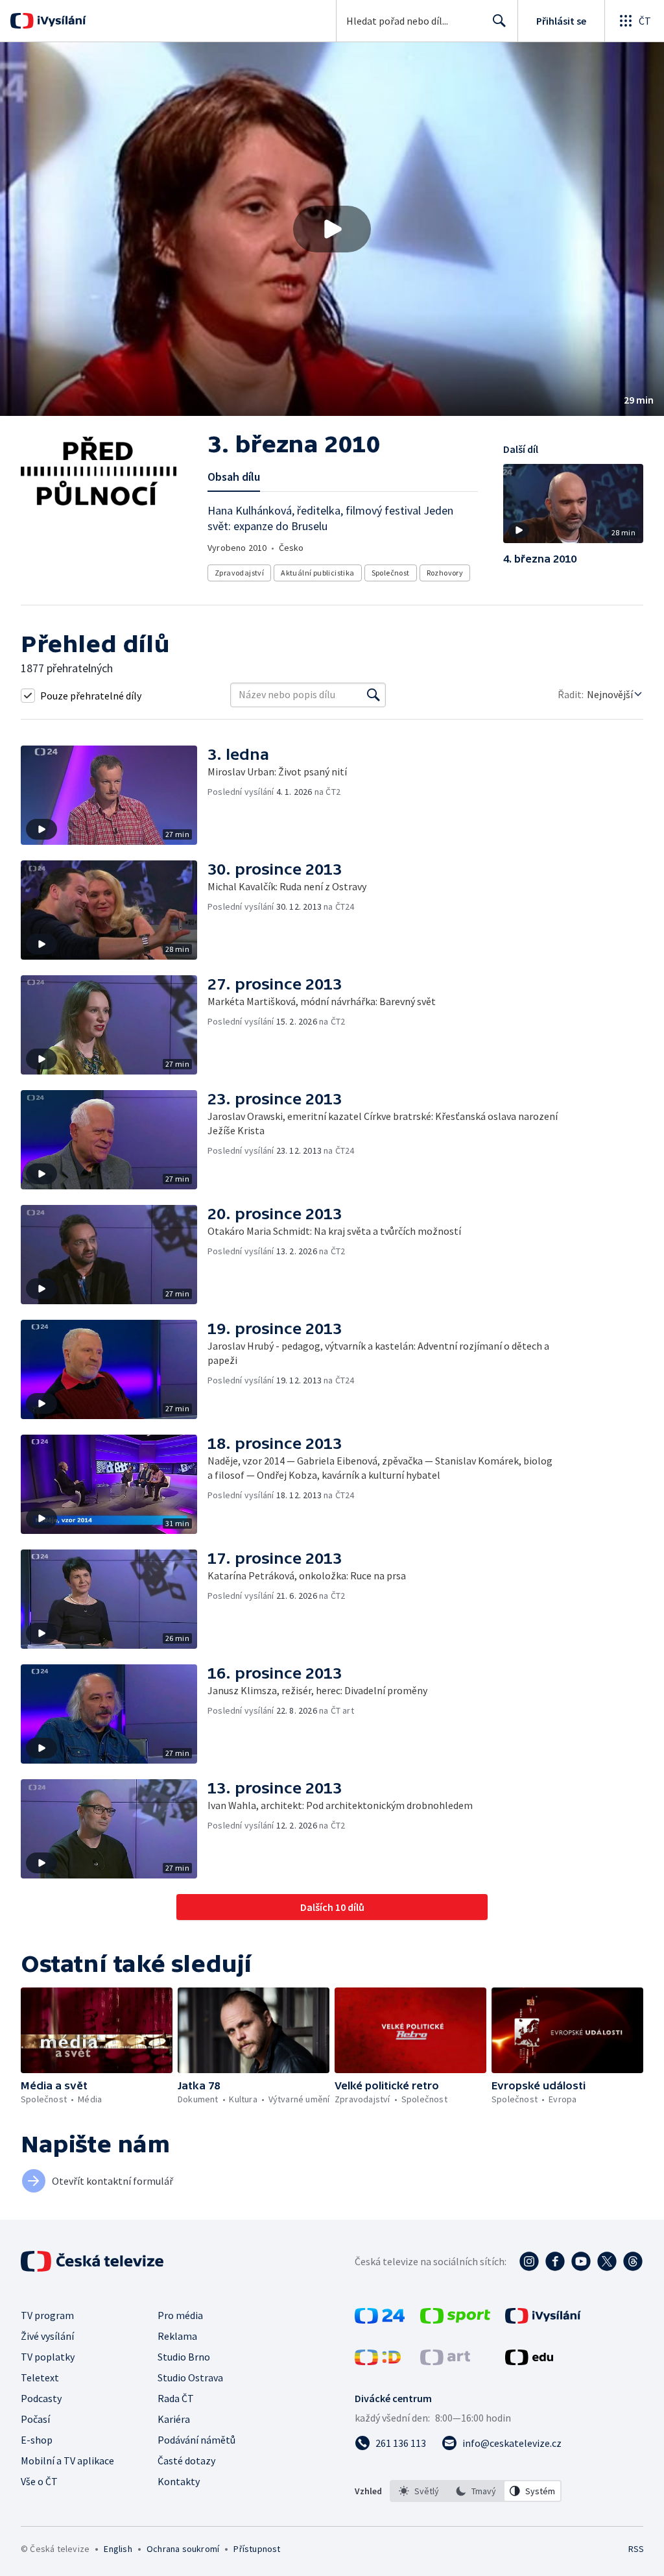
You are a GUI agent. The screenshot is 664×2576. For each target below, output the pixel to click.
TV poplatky (48, 2357)
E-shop (37, 2440)
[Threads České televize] (633, 2261)
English (118, 2549)
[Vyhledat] (373, 695)
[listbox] (476, 2491)
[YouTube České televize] (581, 2261)
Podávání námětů (196, 2440)
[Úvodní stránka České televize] (93, 2261)
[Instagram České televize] (529, 2261)
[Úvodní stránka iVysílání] (60, 21)
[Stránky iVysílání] (543, 2320)
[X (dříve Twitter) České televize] (607, 2261)
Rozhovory (445, 573)
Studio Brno (184, 2357)
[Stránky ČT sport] (455, 2320)
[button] (332, 229)
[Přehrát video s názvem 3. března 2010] (332, 229)
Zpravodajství (239, 573)
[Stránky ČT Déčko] (378, 2361)
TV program (47, 2315)
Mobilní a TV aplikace (67, 2461)
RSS (636, 2549)
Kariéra (174, 2419)
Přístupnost (257, 2549)
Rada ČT (176, 2398)
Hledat (499, 21)
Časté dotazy (186, 2461)
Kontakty (179, 2481)
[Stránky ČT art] (445, 2361)
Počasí (35, 2419)
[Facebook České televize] (555, 2261)
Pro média (180, 2315)
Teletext (40, 2377)
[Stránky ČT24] (380, 2320)
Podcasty (41, 2398)
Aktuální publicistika (317, 573)
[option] (419, 2491)
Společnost (391, 573)
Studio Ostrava (190, 2377)
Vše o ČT (39, 2481)
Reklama (177, 2336)
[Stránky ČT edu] (529, 2361)
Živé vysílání (47, 2336)
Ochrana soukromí (183, 2549)
